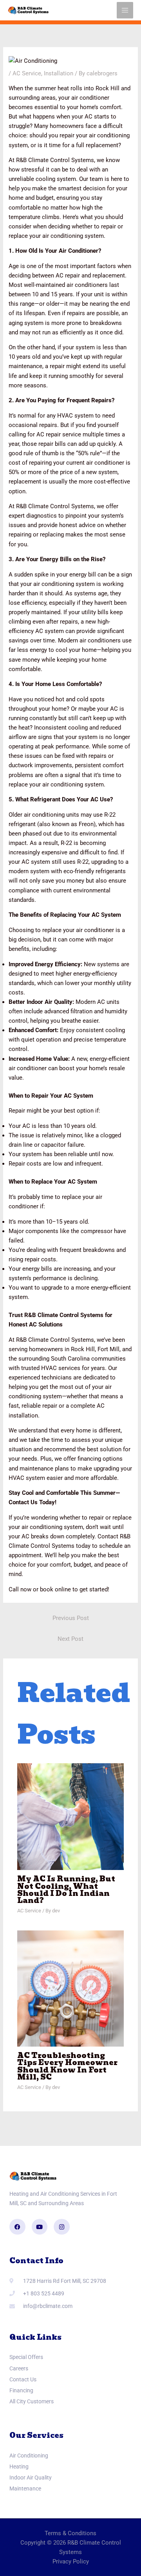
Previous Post (71, 1618)
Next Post (70, 1639)
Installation (59, 73)
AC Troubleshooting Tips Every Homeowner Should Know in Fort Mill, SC (67, 2066)
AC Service (27, 73)
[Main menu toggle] (125, 10)
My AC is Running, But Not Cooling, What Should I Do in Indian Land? (66, 1890)
